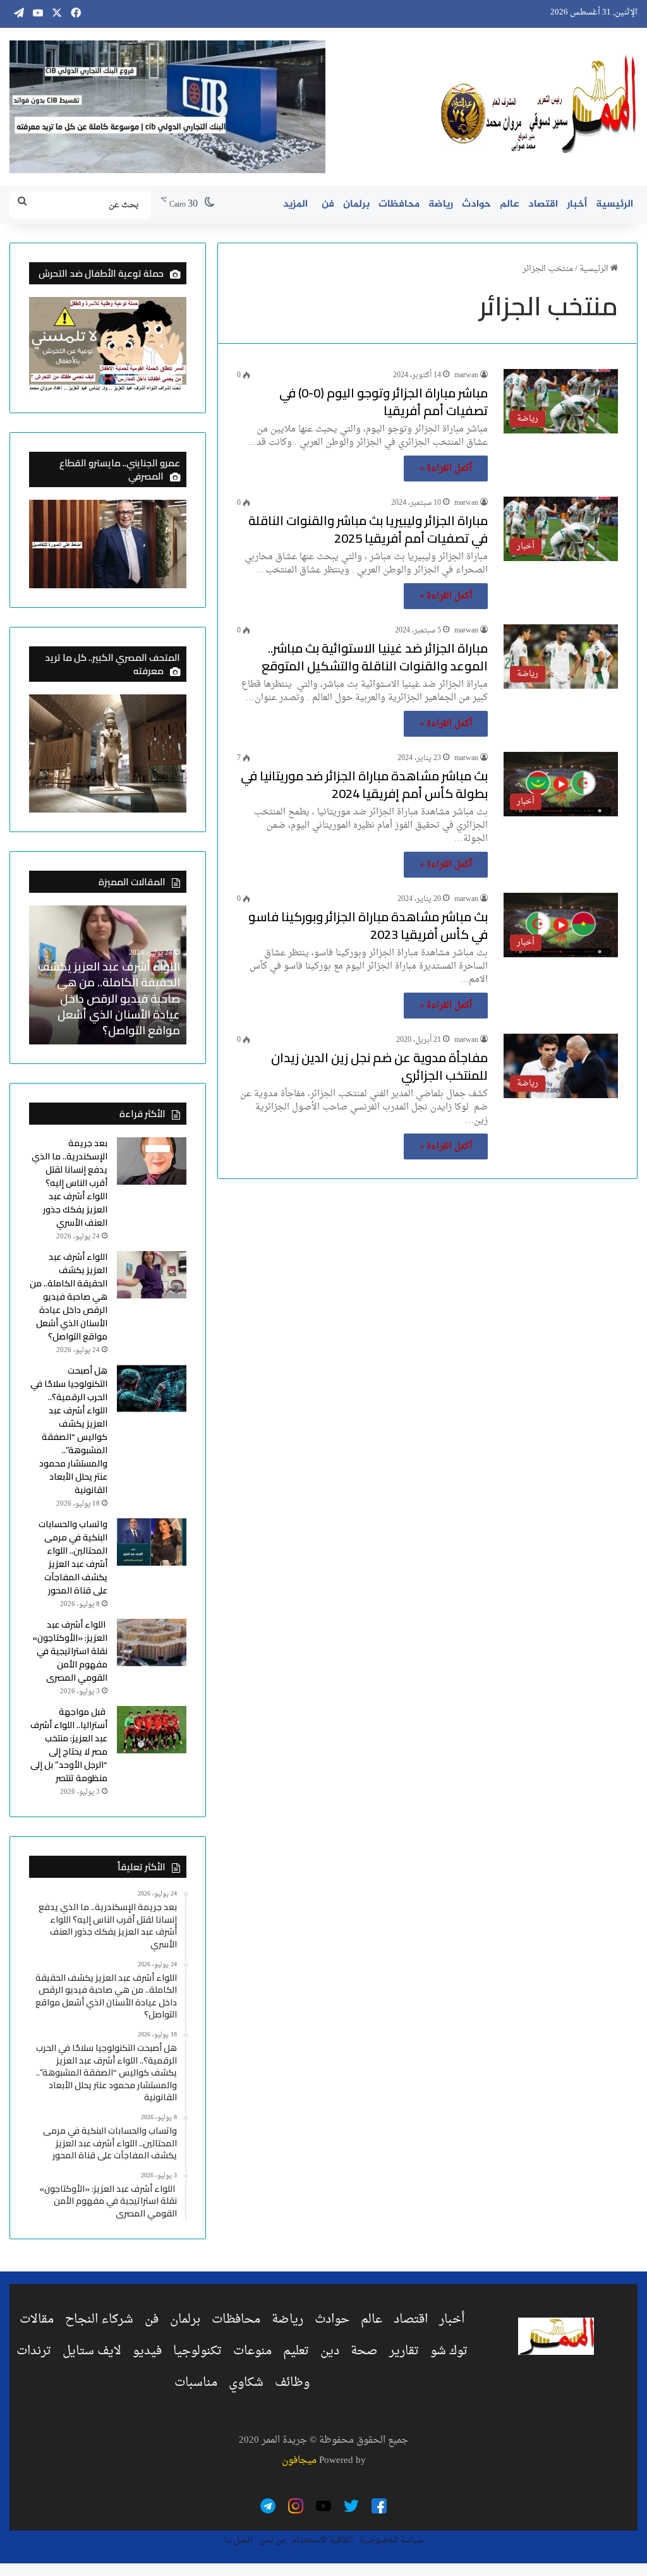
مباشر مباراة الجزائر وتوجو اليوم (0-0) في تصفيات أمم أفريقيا (384, 402)
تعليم (296, 2351)
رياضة (441, 204)
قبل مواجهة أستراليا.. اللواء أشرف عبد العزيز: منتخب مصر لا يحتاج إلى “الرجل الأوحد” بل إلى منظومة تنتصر (69, 1745)
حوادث (476, 204)
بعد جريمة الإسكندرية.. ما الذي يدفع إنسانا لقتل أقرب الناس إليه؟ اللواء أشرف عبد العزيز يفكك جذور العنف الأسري (70, 1183)
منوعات (252, 2351)
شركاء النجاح (99, 2319)
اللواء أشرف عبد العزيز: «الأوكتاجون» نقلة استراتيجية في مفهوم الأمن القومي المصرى (70, 1651)
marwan (466, 375)
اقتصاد (543, 204)
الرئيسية (614, 204)
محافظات (399, 204)
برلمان (356, 204)
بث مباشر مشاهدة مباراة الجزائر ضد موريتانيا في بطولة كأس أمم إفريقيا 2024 (364, 784)
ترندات (34, 2351)
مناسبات (196, 2383)
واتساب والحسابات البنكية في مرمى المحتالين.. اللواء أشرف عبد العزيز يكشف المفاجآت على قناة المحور (73, 1557)
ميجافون (299, 2461)
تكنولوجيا (197, 2351)
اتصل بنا (239, 2540)
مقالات (37, 2319)
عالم (510, 204)
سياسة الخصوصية (391, 2540)
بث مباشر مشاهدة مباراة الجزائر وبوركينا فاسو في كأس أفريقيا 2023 (368, 925)
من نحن (272, 2540)
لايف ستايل (92, 2351)
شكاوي (246, 2383)
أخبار (577, 204)
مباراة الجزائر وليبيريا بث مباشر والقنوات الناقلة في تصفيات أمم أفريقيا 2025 (368, 529)
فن (328, 204)
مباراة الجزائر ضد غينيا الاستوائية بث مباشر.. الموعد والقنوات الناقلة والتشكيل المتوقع (375, 657)
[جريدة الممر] (539, 105)
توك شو (449, 2351)
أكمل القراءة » (446, 469)
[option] (107, 975)
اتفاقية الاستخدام (323, 2540)
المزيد (295, 204)
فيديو (147, 2351)
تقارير (404, 2351)
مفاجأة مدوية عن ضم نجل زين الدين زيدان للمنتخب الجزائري (379, 1066)
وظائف (292, 2383)
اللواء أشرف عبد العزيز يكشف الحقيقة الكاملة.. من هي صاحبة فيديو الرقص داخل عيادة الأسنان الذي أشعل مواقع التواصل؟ (109, 998)
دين (330, 2351)
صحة (364, 2351)
